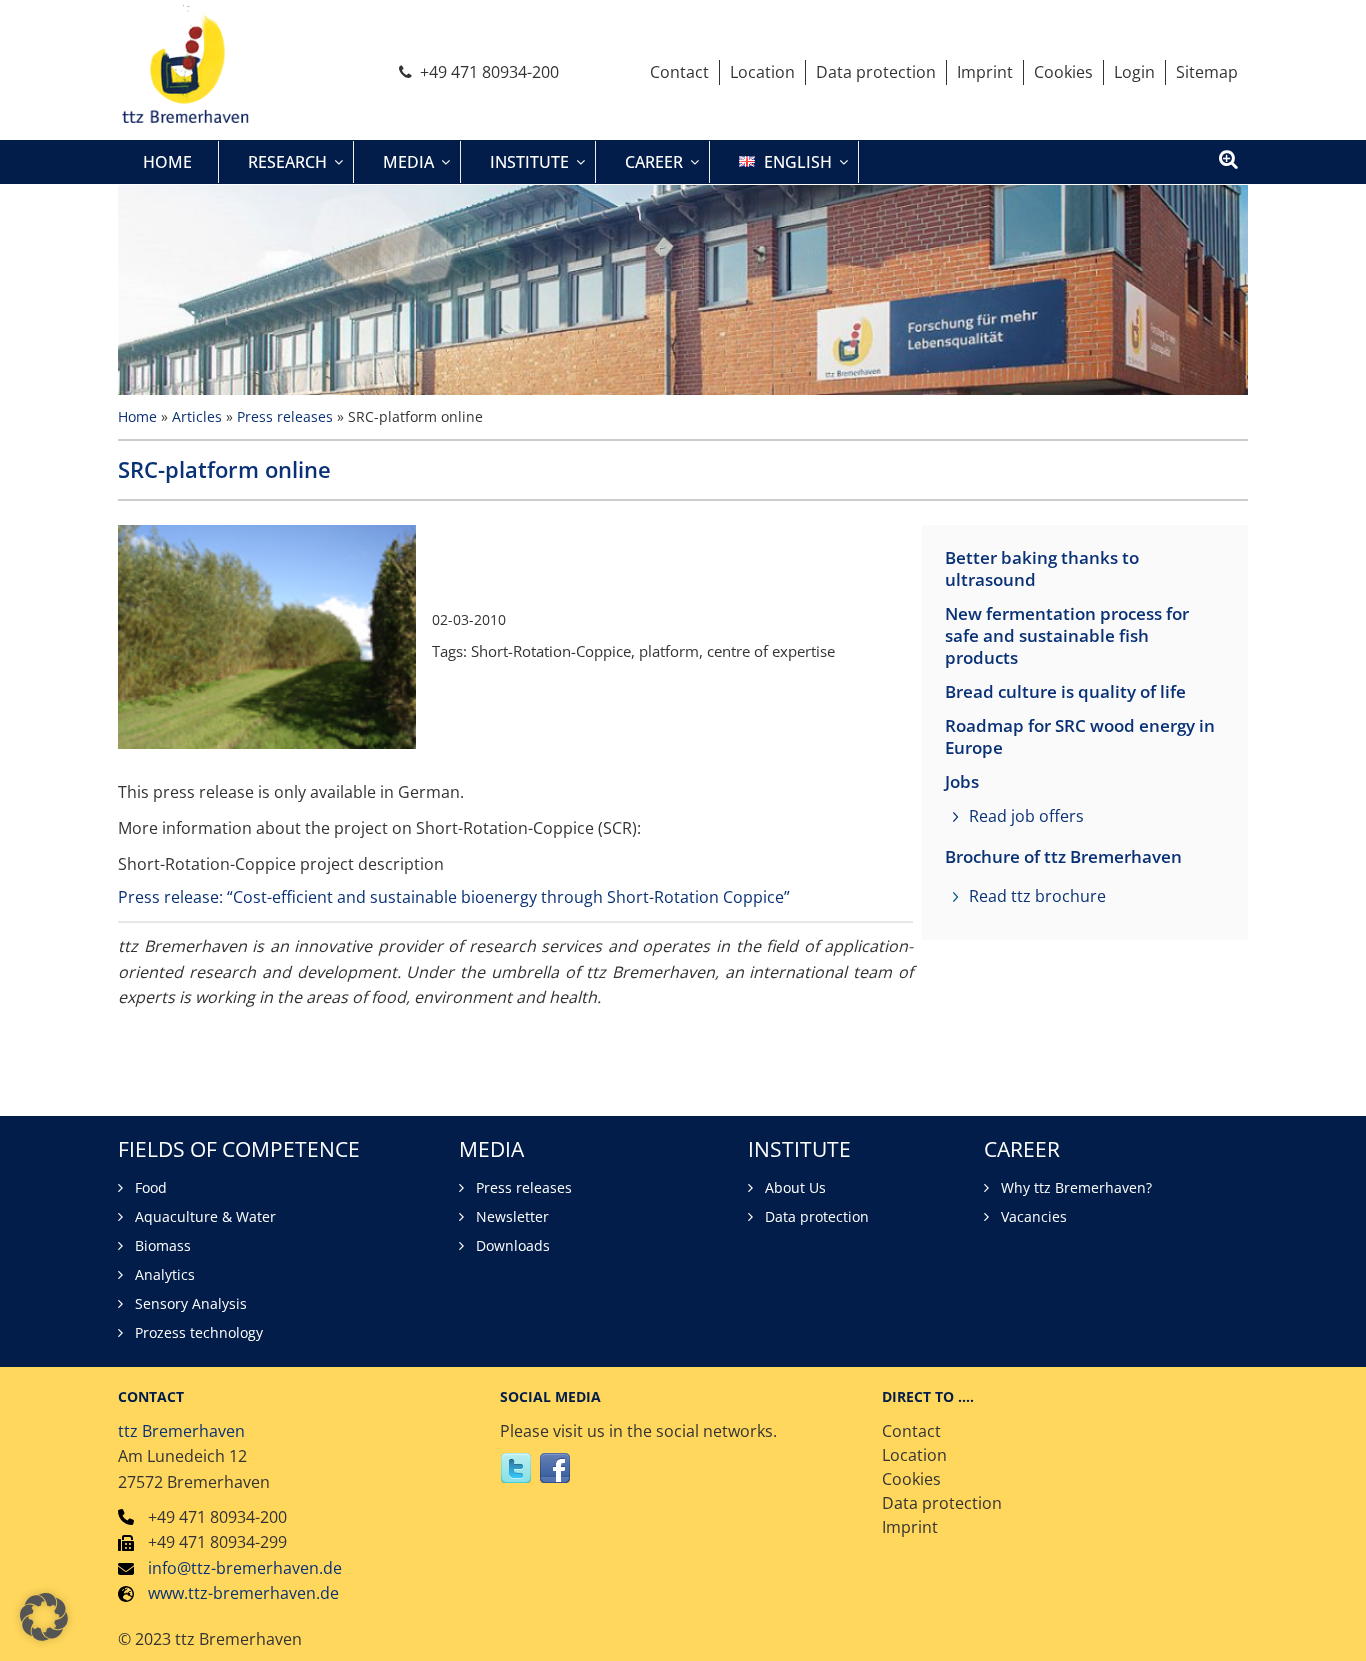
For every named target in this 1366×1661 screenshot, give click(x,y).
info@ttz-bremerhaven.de (245, 1568)
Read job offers (1026, 816)
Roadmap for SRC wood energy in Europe (1080, 737)
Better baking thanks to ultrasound (1042, 569)
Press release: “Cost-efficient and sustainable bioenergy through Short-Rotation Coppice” (454, 897)
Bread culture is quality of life (1065, 692)
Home (137, 416)
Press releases (285, 416)
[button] (44, 1617)
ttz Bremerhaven (181, 1431)
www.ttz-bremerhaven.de (243, 1593)
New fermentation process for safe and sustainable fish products (1067, 636)
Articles (197, 416)
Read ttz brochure (1037, 896)
